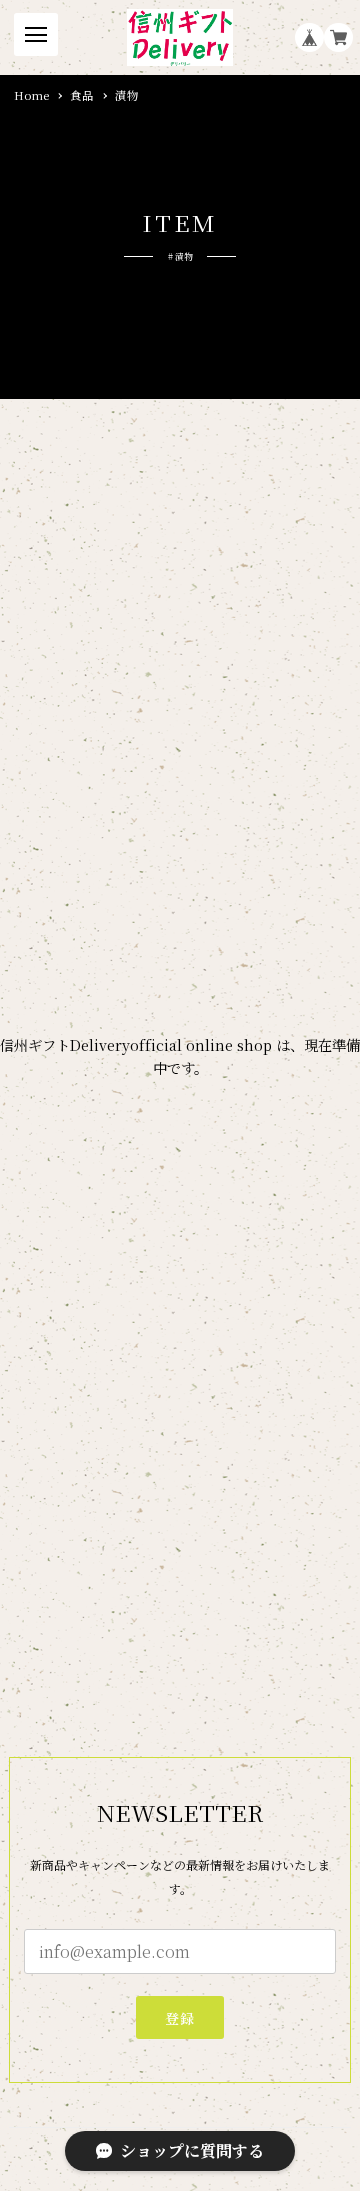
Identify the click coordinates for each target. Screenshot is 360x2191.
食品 (82, 96)
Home (31, 96)
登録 (180, 2018)
